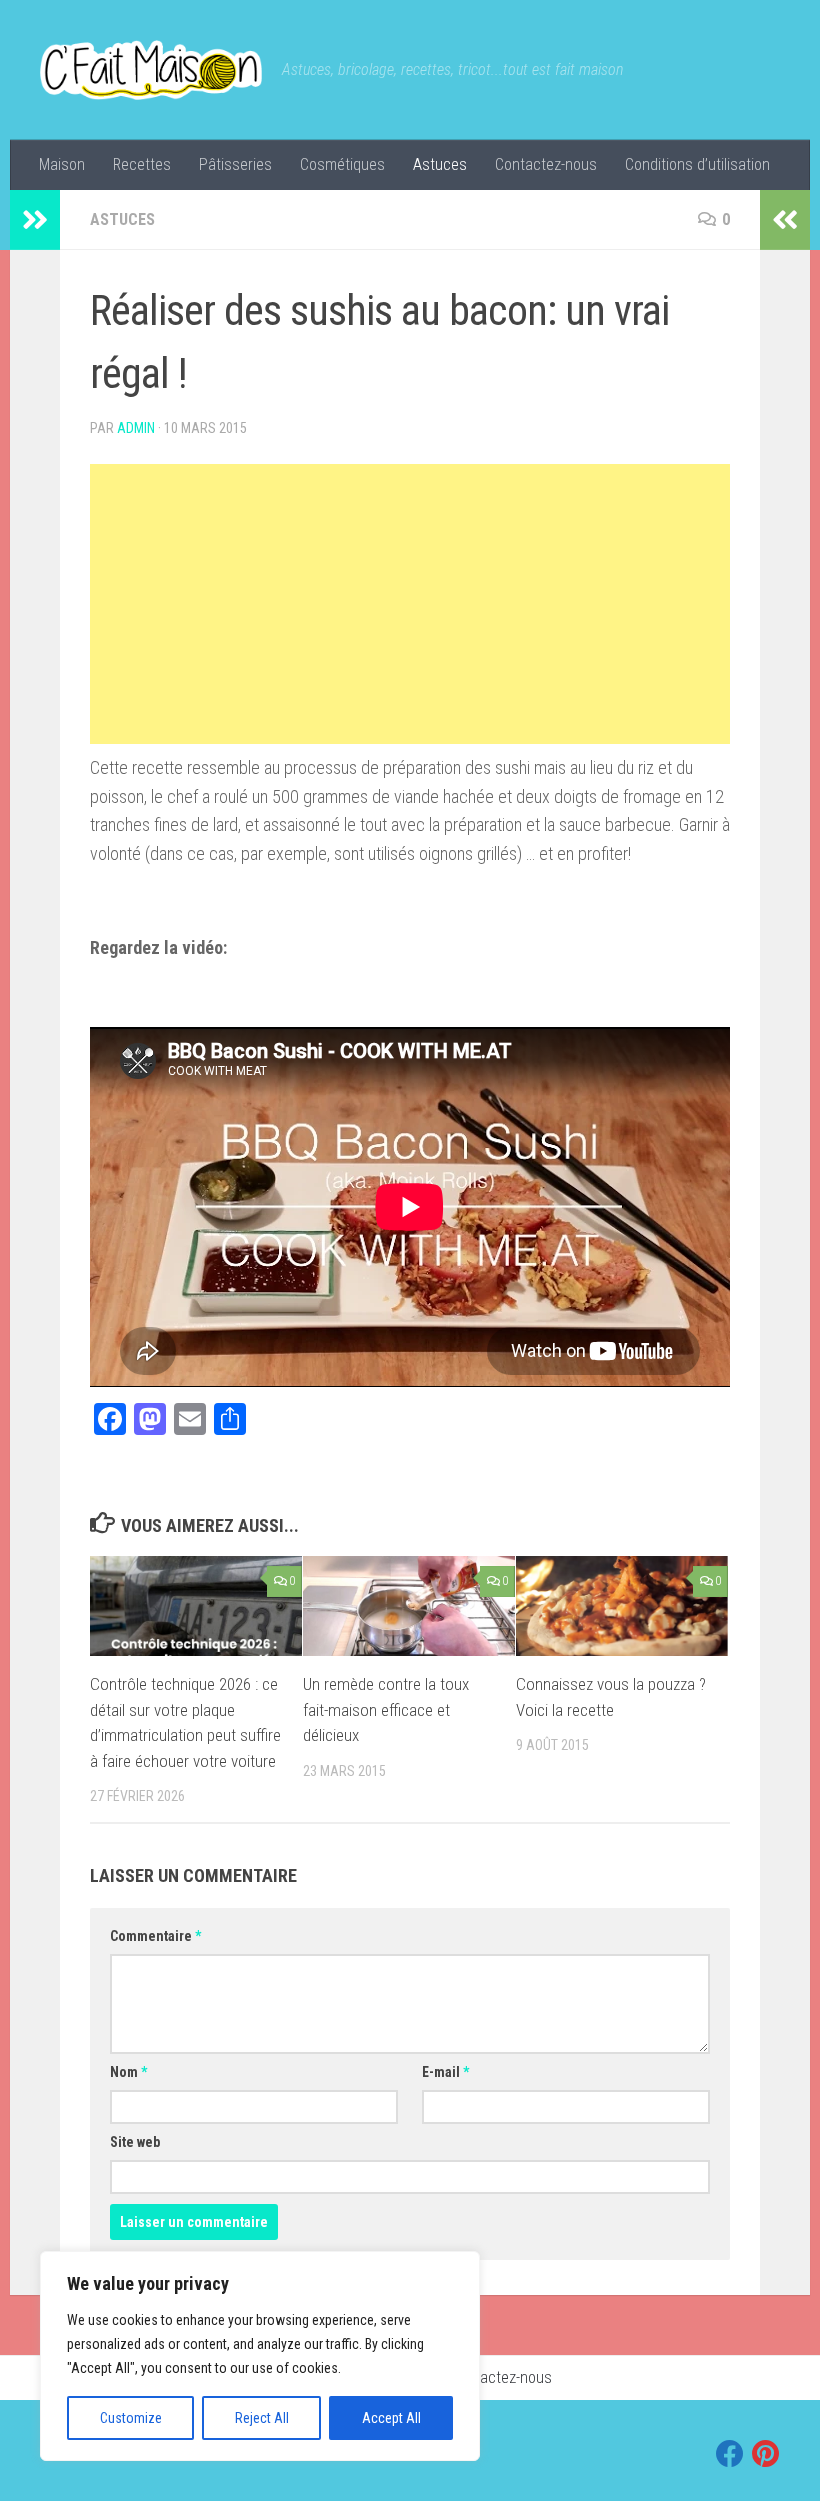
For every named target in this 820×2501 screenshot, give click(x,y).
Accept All (391, 2418)
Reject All (262, 2418)
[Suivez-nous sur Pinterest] (766, 2454)
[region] (260, 2356)
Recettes (142, 164)
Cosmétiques (342, 164)
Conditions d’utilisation (697, 164)
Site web (135, 2142)
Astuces (440, 164)
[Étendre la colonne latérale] (35, 220)
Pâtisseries (235, 164)
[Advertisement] (410, 604)
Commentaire (155, 1936)
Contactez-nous (546, 164)
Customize (131, 2418)
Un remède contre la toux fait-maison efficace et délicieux (386, 1709)
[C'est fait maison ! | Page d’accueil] (151, 70)
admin (136, 428)
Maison (62, 164)
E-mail (445, 2072)
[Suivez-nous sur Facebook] (730, 2454)
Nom (128, 2072)
